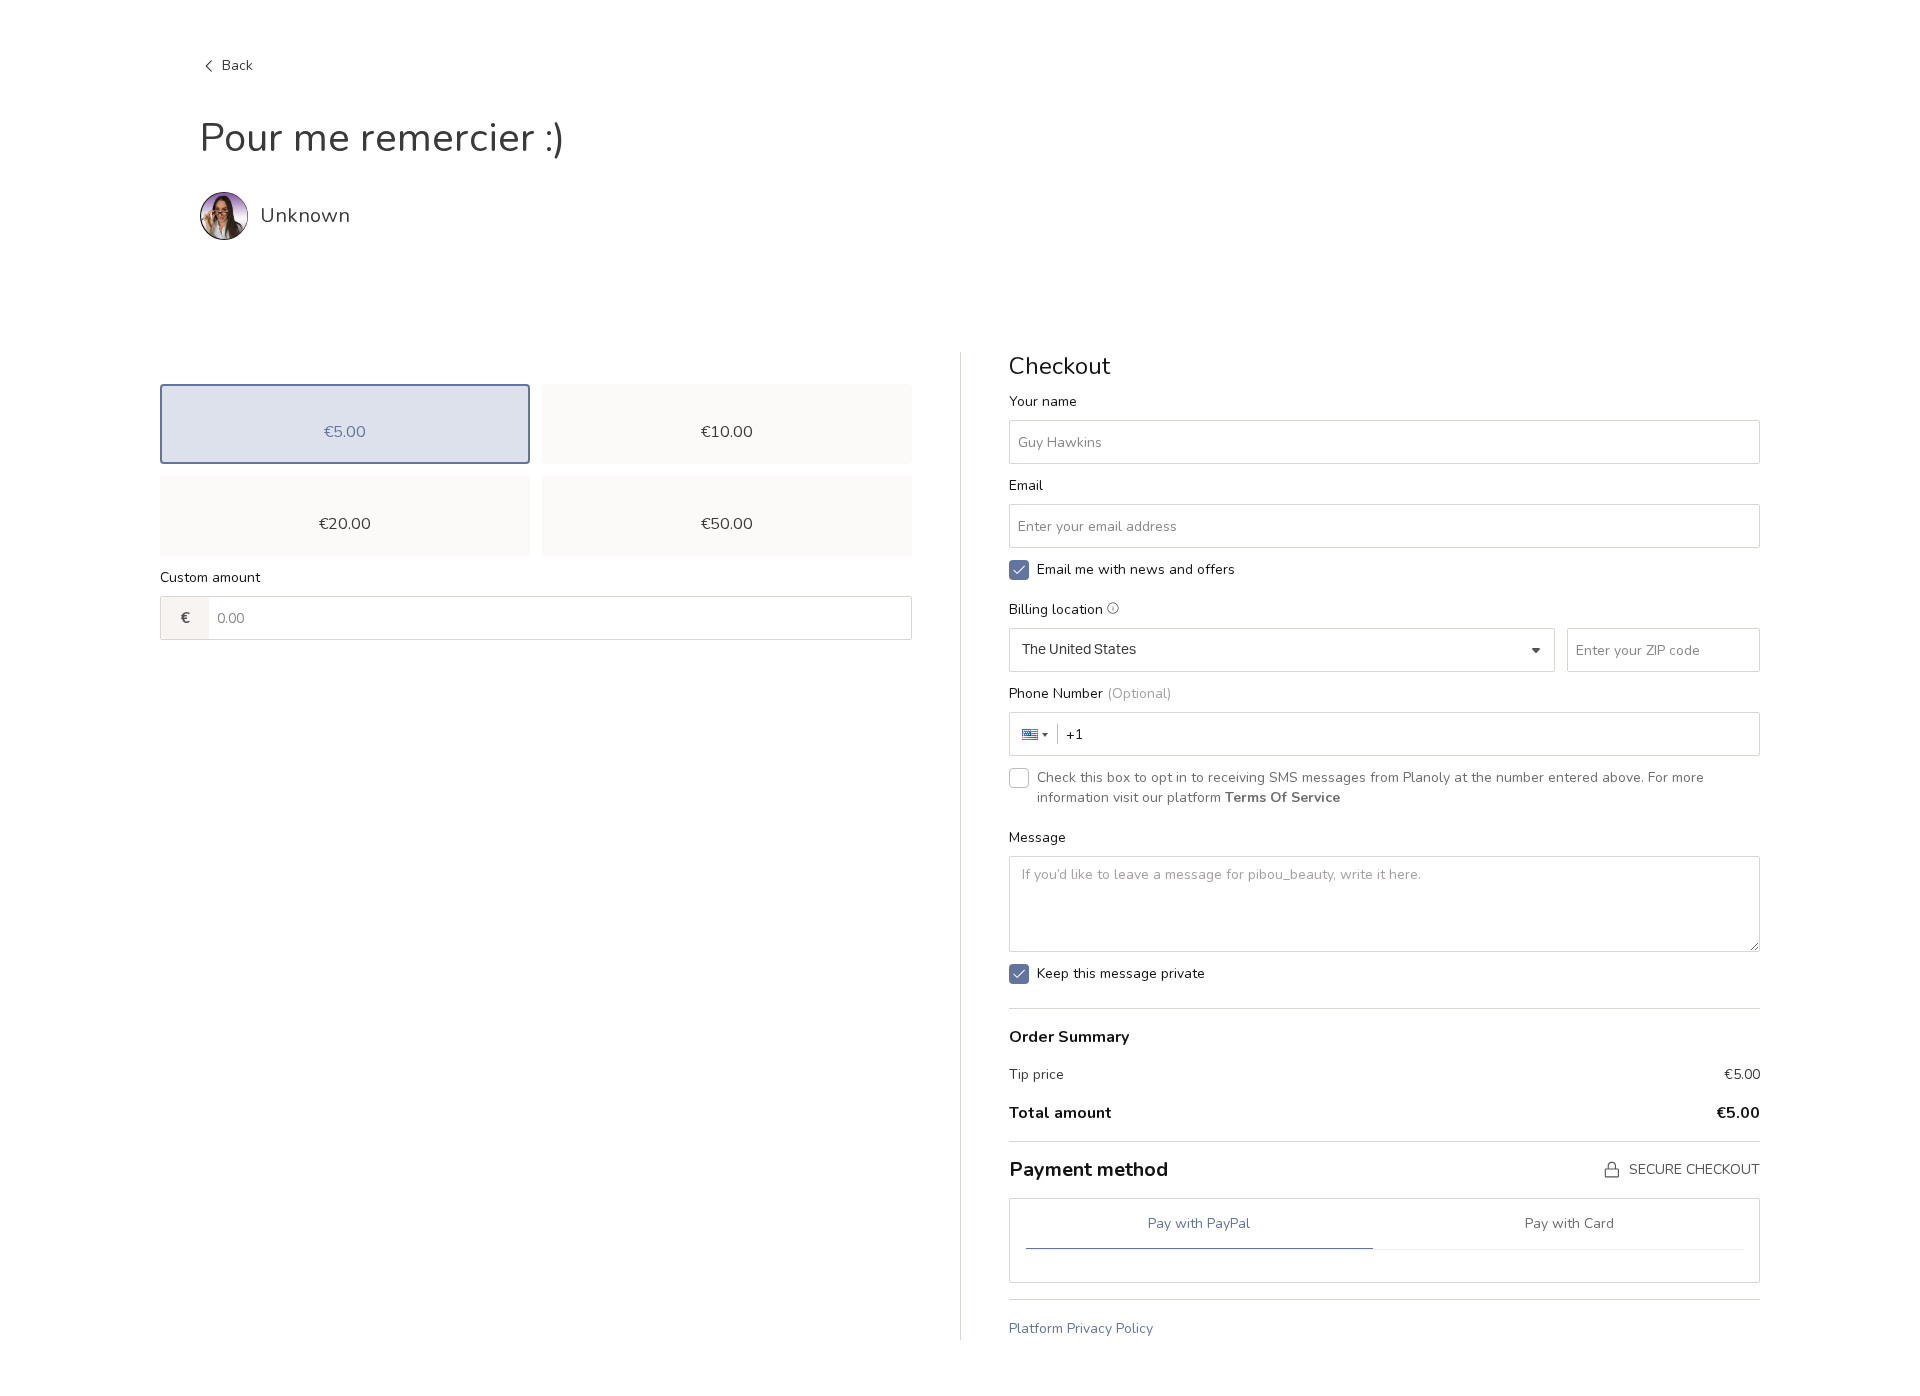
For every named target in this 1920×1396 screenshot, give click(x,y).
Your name (1043, 401)
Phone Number (1090, 693)
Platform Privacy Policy (1081, 1328)
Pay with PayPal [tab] (1199, 1223)
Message (1037, 837)
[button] (1034, 734)
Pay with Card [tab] (1569, 1223)
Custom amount (210, 577)
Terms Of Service (1282, 797)
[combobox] (1282, 650)
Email (1026, 485)
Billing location (1056, 609)
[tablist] (1385, 1232)
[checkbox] (1019, 570)
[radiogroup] (536, 470)
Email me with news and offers (1136, 569)
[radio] (345, 424)
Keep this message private (1121, 973)
